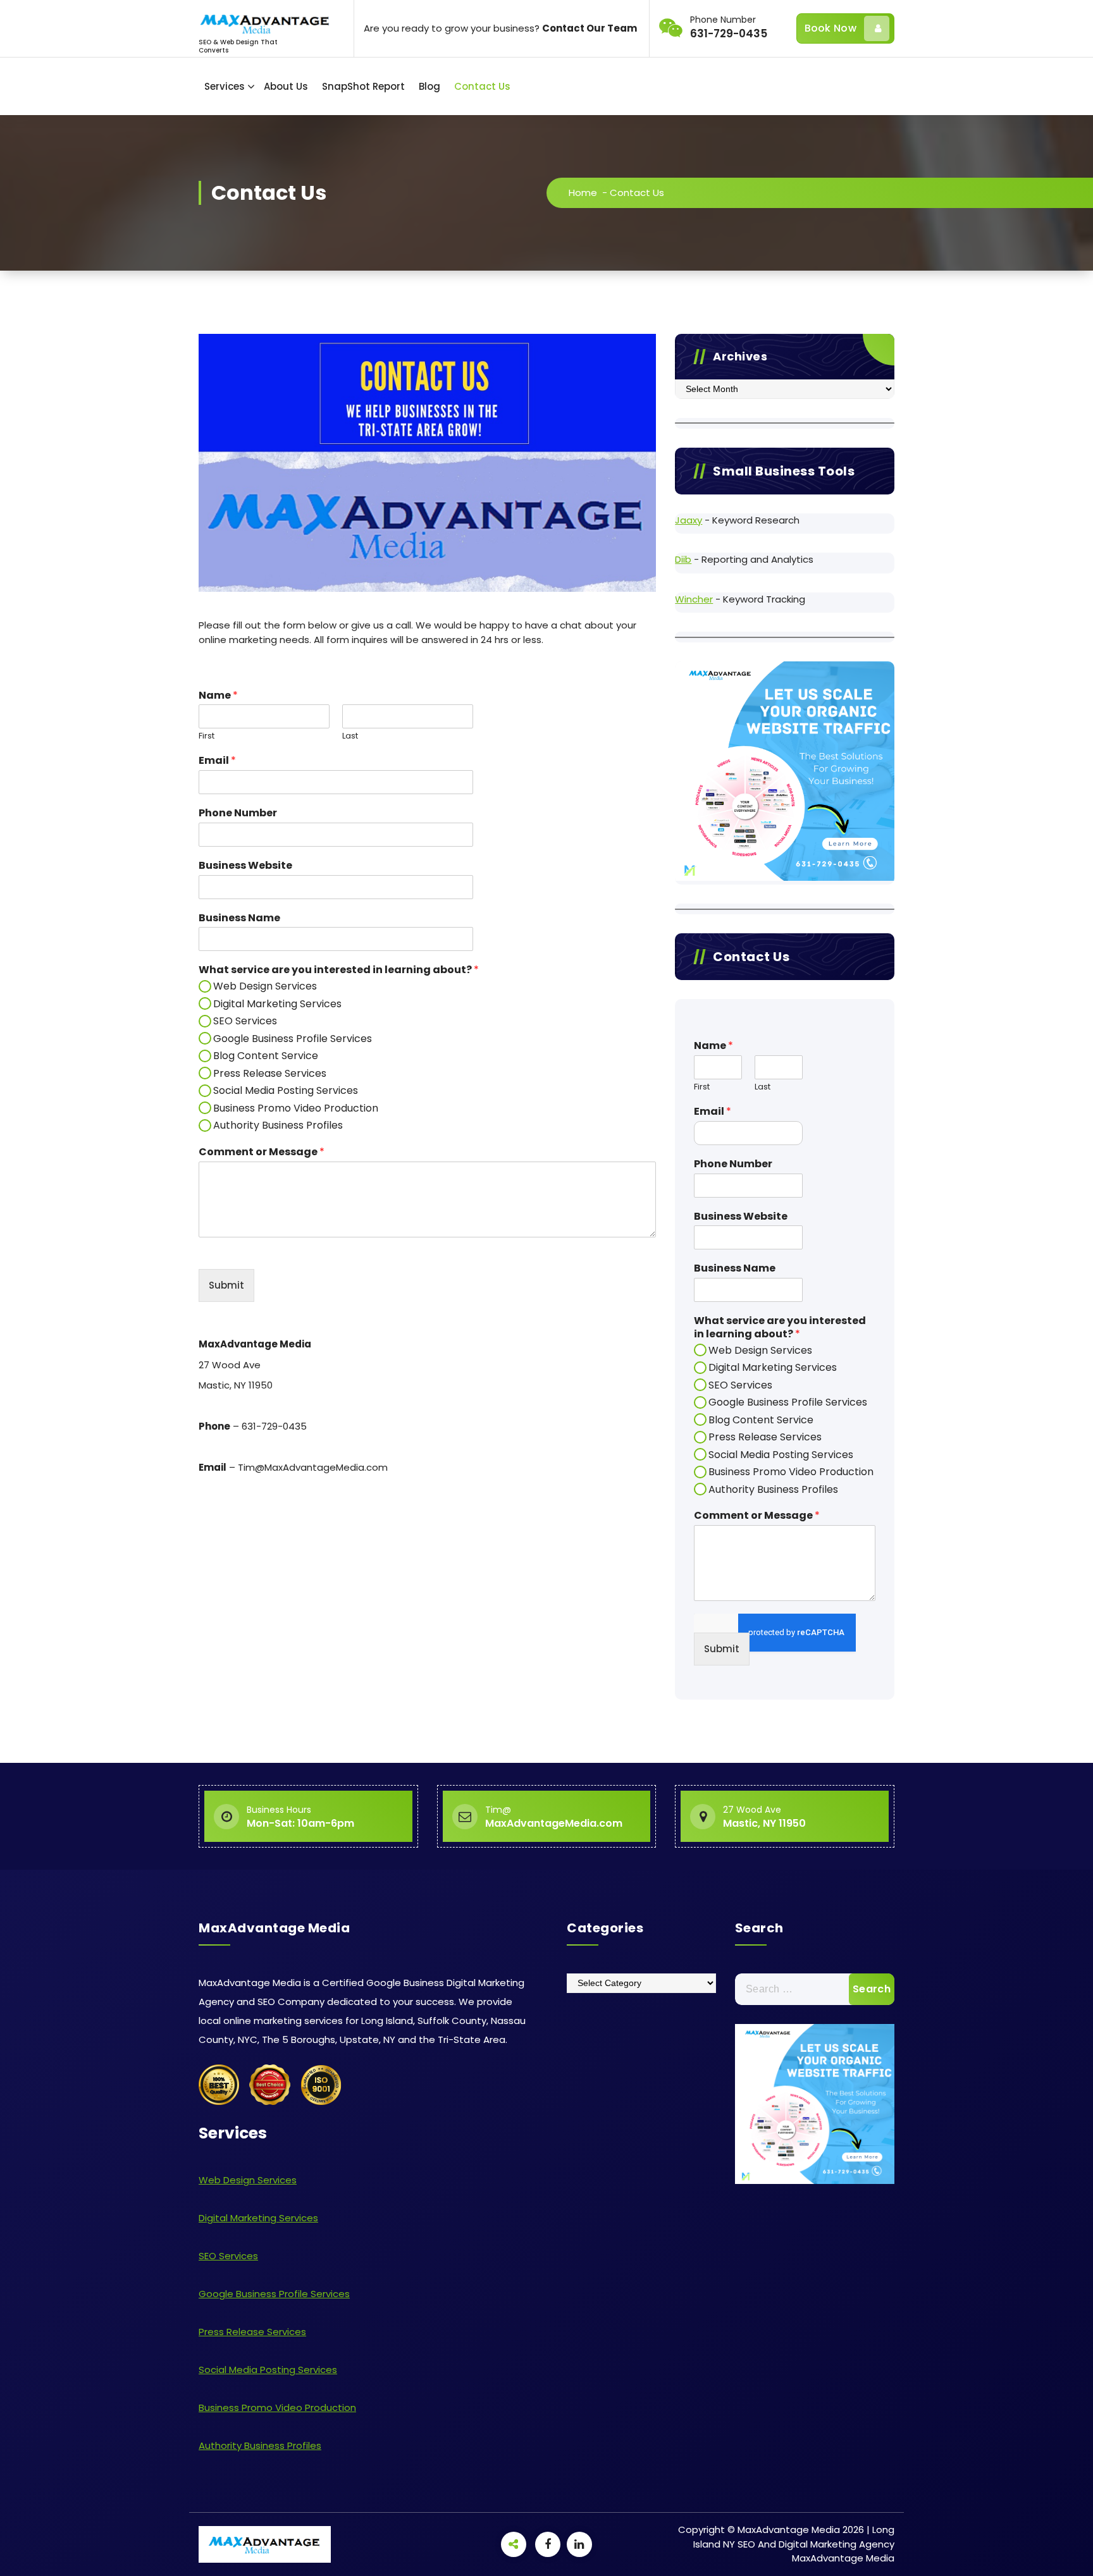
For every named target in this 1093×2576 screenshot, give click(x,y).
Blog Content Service (266, 1056)
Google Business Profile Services (293, 1039)
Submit (226, 1285)
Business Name (239, 918)
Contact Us (482, 86)
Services (225, 86)
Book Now (831, 28)
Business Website (245, 866)
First (207, 736)
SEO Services (245, 1021)
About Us (286, 86)
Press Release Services (270, 1073)
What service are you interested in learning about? (339, 970)
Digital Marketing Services (277, 1004)
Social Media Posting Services (286, 1090)
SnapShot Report (363, 86)
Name (218, 696)
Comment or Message (262, 1152)
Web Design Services (265, 986)
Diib (683, 559)
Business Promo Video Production (296, 1108)
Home (583, 193)
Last (350, 736)
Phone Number (238, 813)
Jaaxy (689, 520)
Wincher (694, 599)
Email (217, 761)
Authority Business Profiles (278, 1125)
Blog (429, 86)
